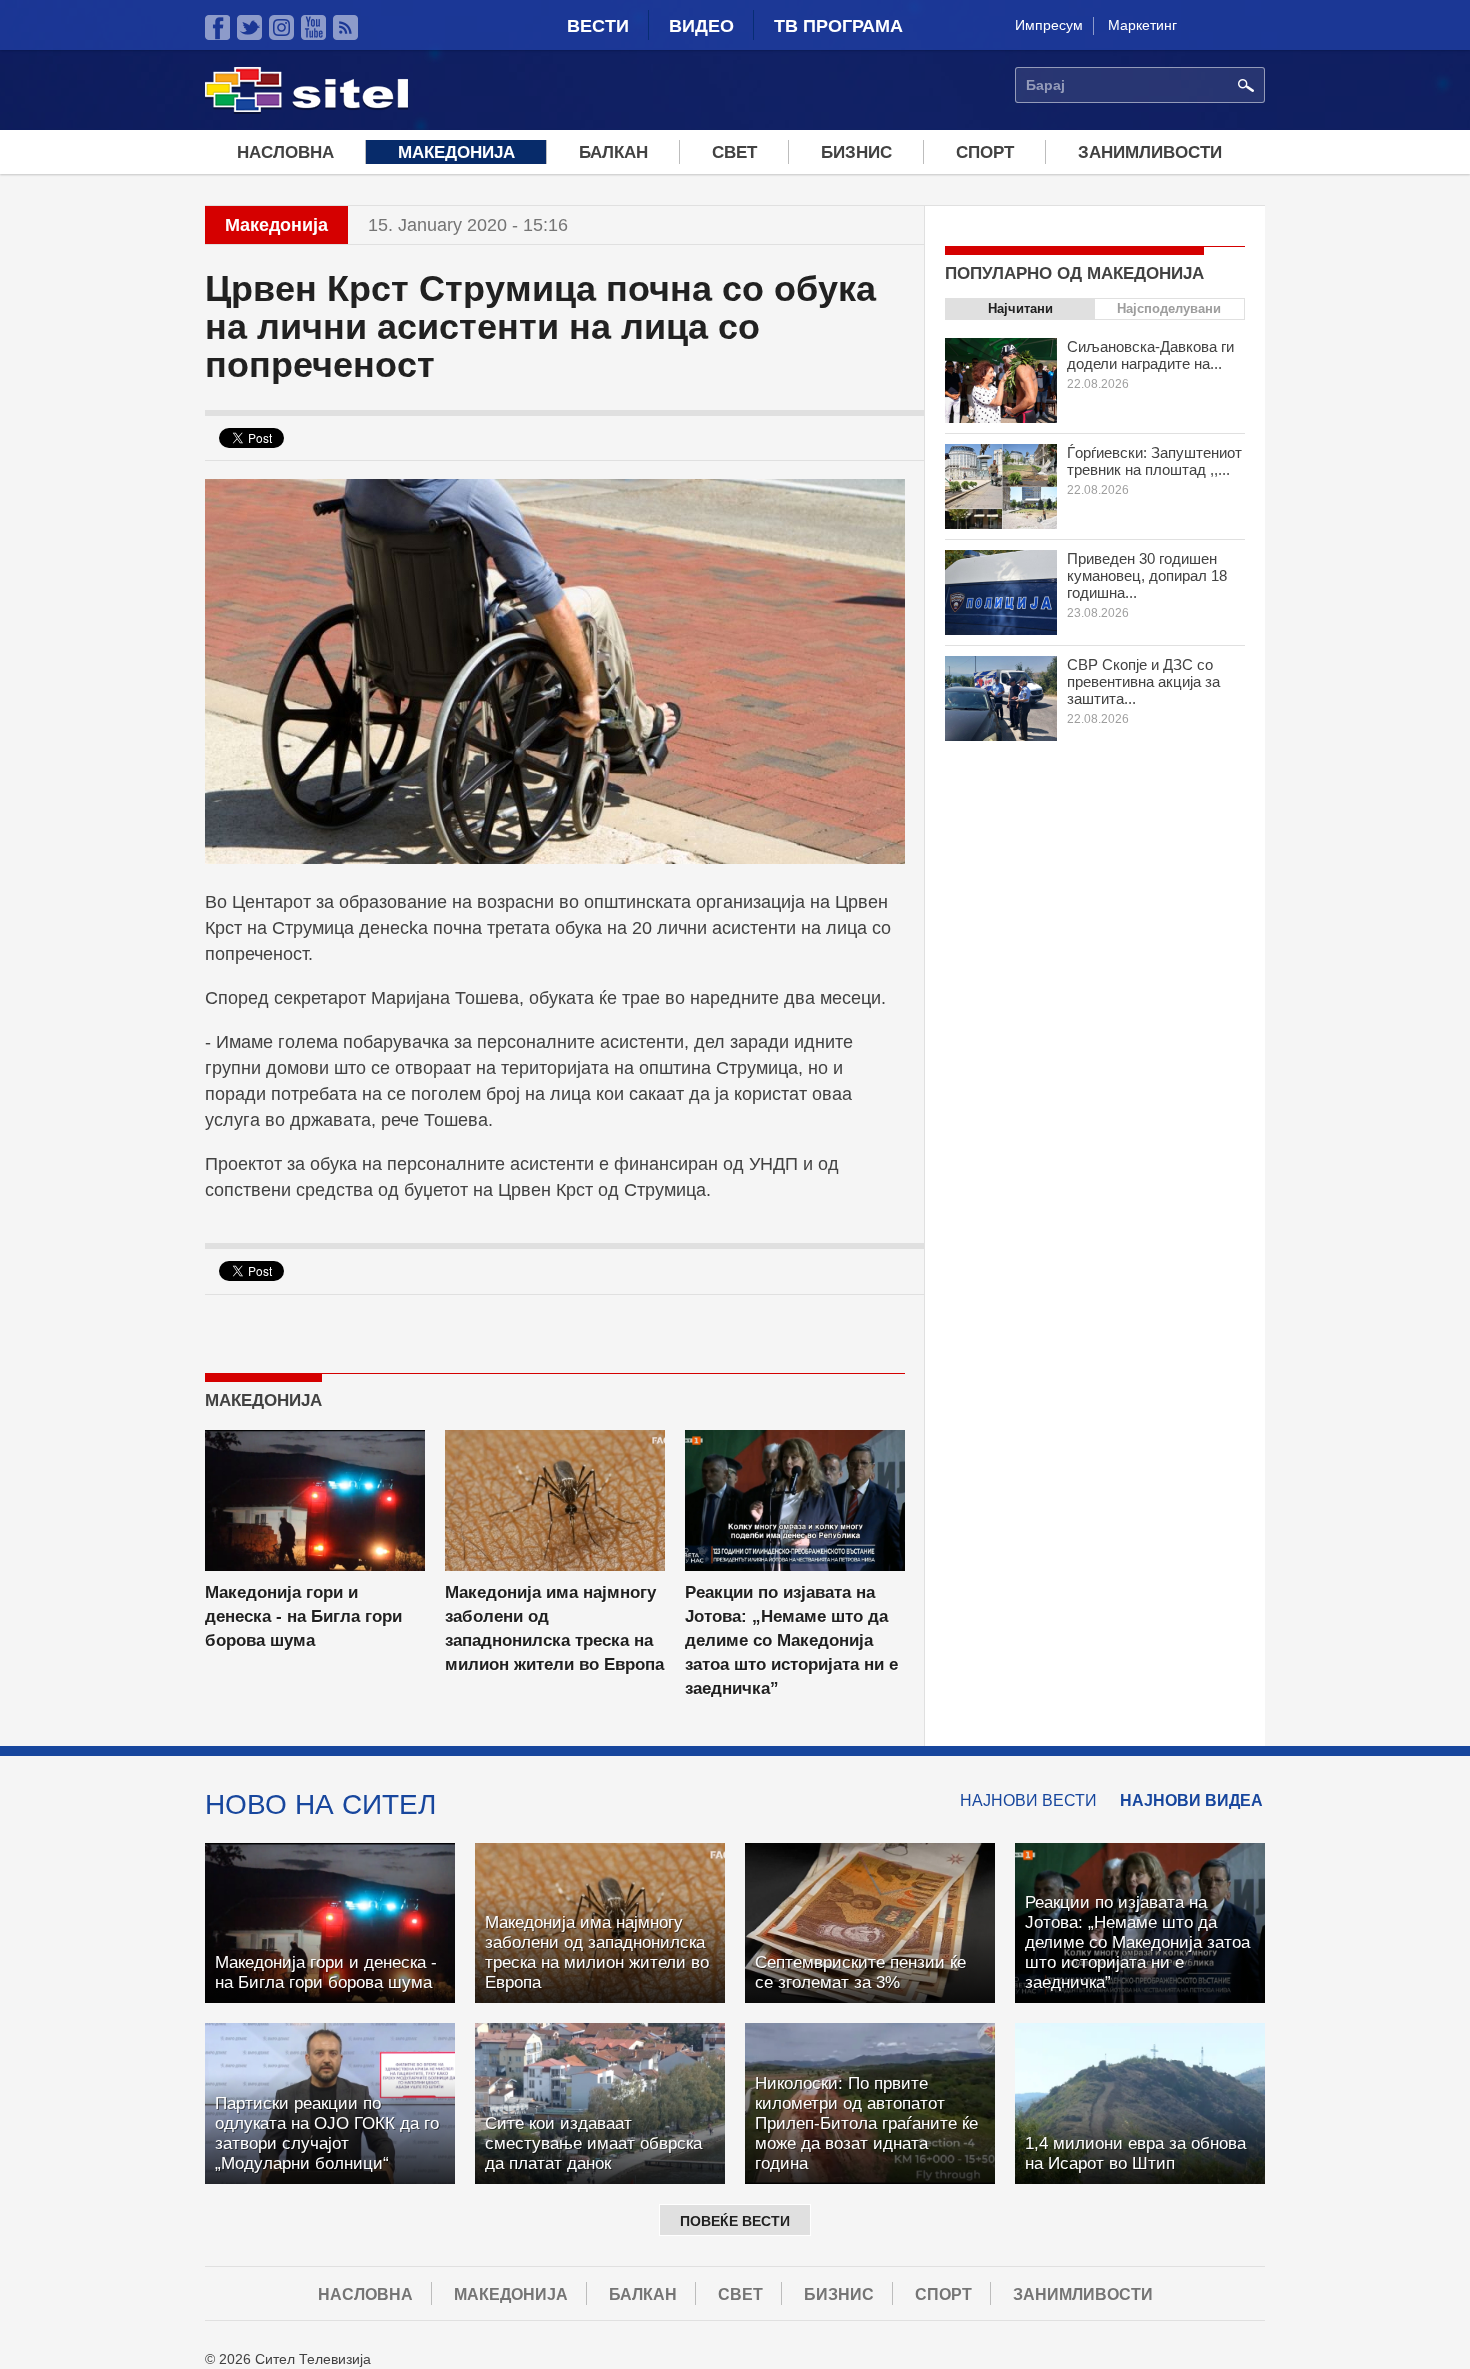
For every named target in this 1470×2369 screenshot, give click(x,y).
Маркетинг (1142, 25)
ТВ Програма (838, 26)
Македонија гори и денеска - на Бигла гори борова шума (303, 1616)
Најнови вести (1028, 1800)
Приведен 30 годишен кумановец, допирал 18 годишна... (1147, 575)
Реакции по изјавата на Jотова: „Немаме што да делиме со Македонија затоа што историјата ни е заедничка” (791, 1640)
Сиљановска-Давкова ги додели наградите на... (1150, 355)
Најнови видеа (1191, 1800)
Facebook (217, 27)
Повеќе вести (735, 2221)
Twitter (249, 27)
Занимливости (1150, 152)
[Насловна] (306, 109)
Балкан (613, 152)
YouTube (313, 27)
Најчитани (1020, 308)
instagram (281, 27)
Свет (734, 152)
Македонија (456, 152)
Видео (701, 26)
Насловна (285, 152)
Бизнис (856, 152)
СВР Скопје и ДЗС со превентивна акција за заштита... (1143, 681)
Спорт (985, 152)
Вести (598, 26)
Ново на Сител (320, 1804)
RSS (345, 27)
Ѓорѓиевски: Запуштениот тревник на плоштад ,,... (1154, 461)
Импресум (1049, 25)
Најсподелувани (1169, 308)
